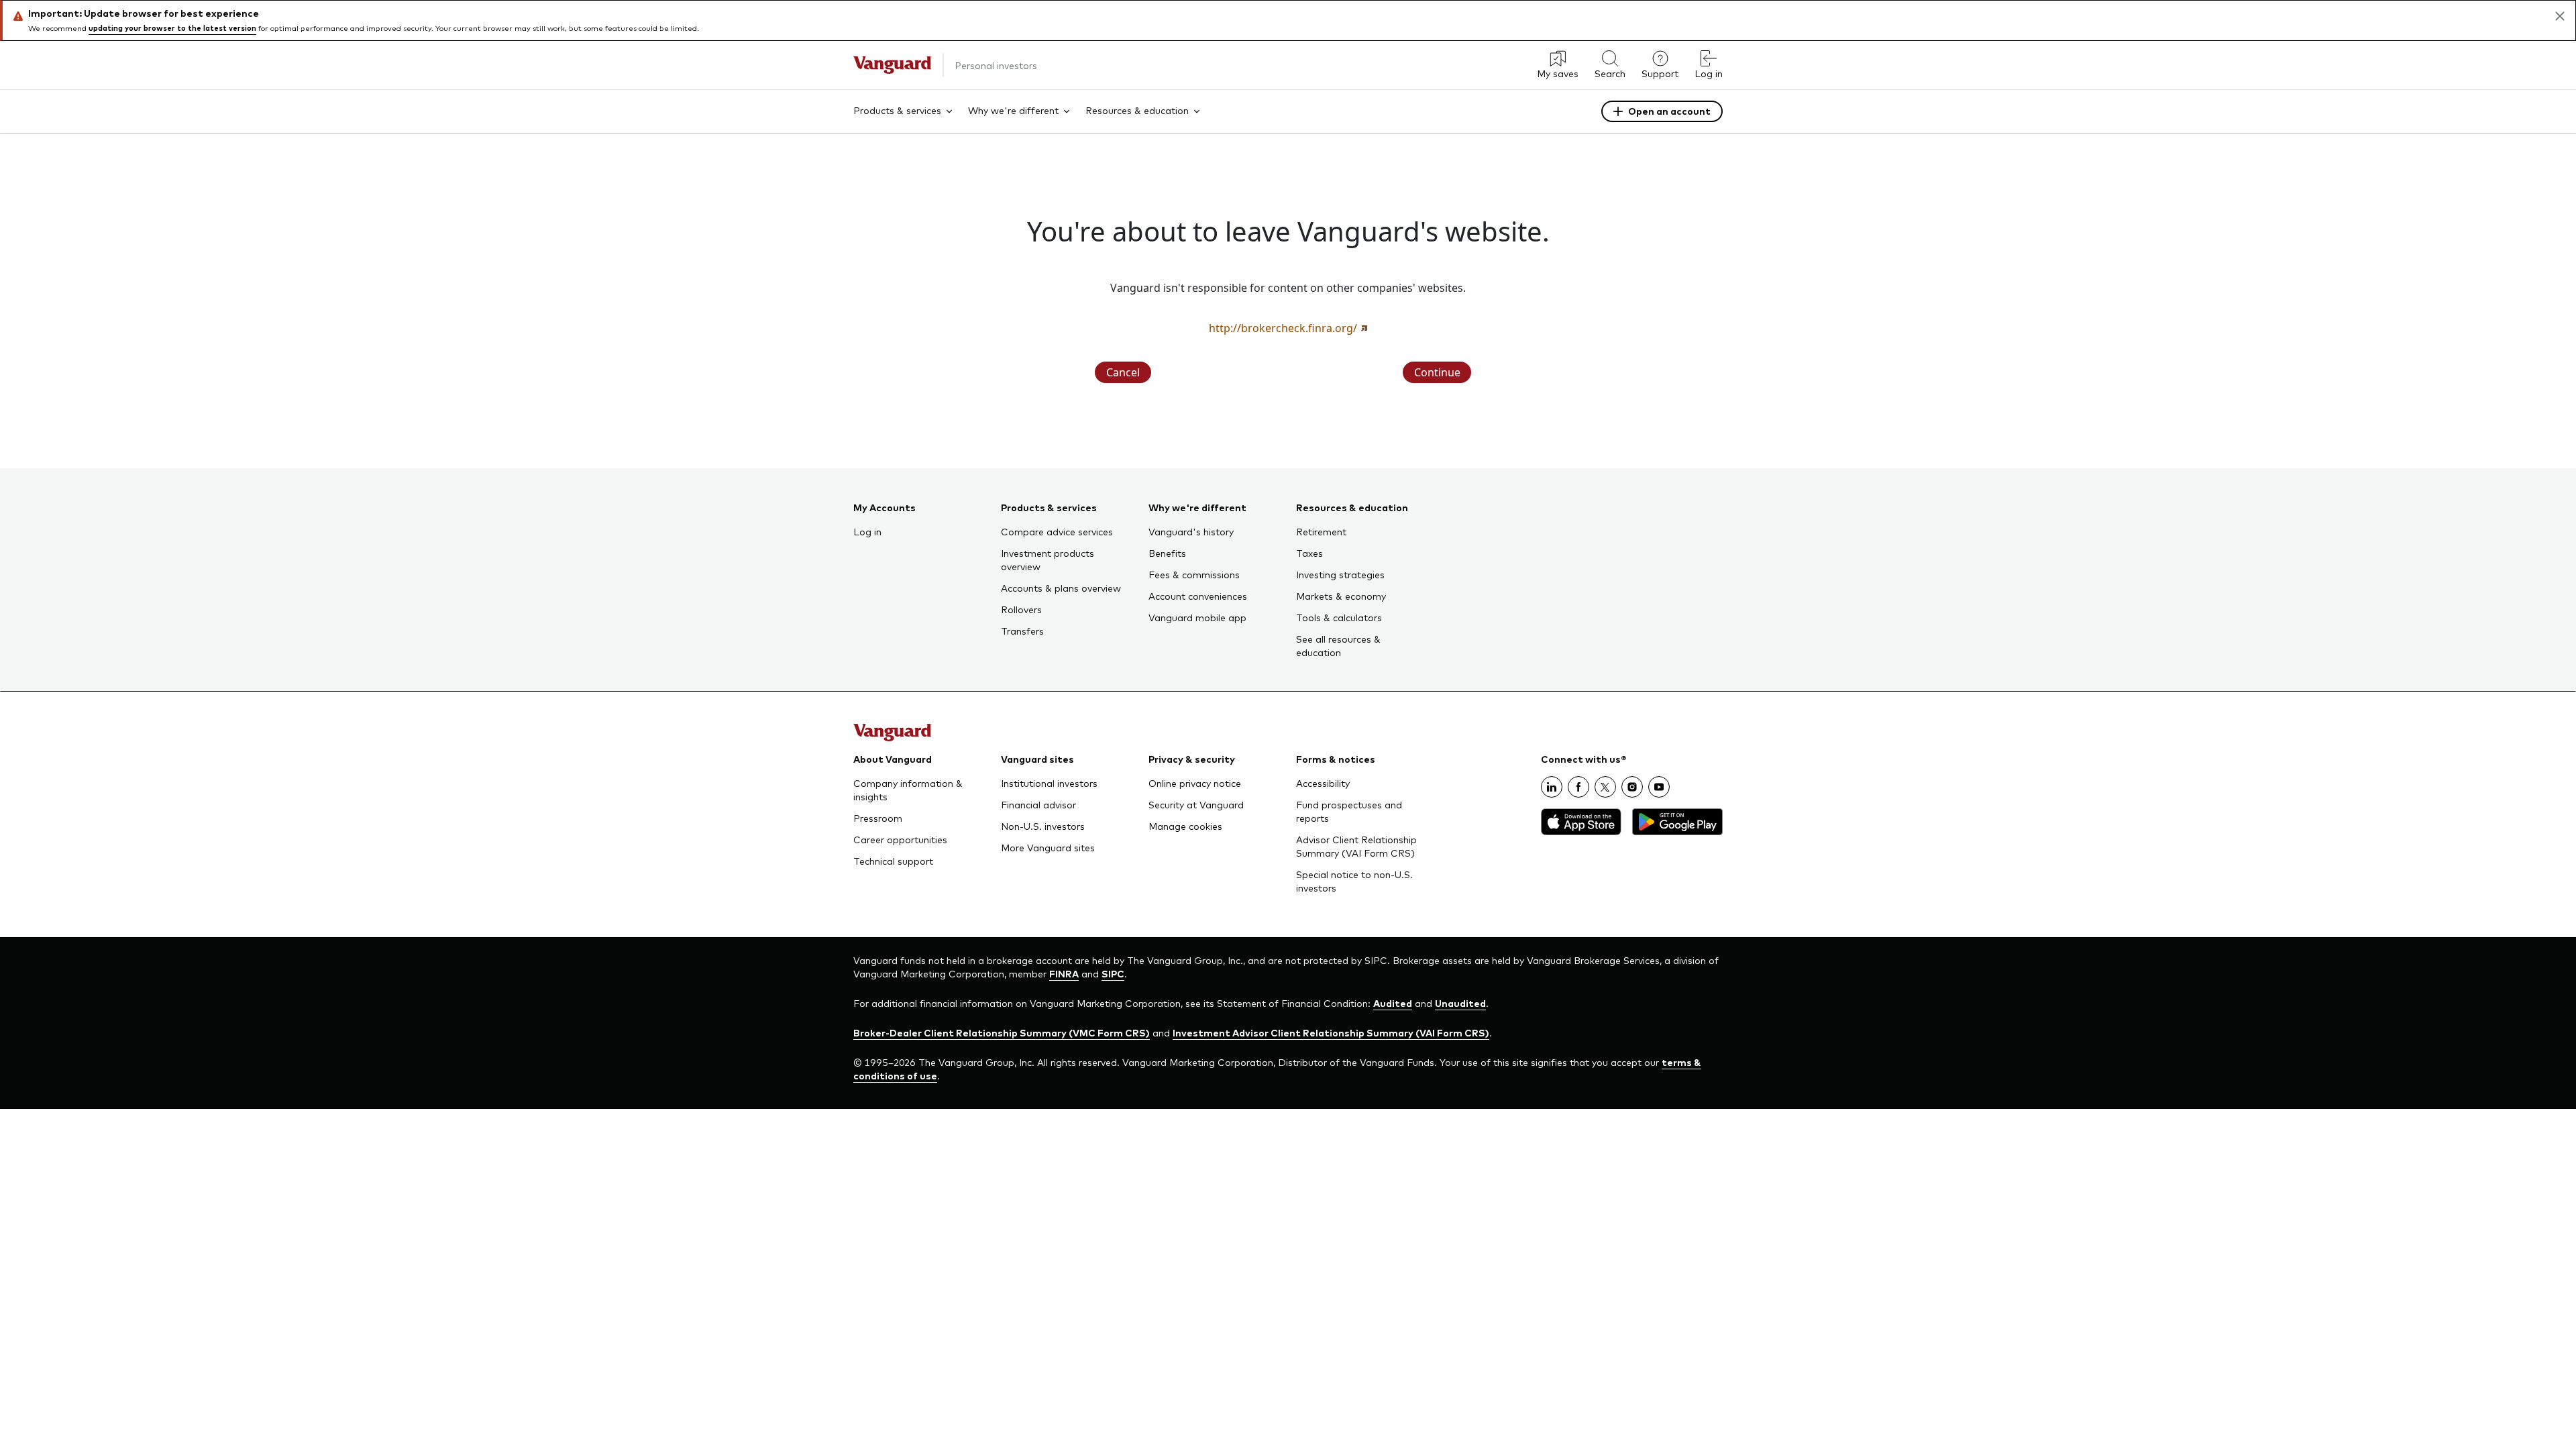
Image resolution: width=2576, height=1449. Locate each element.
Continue (1437, 372)
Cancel (1123, 372)
